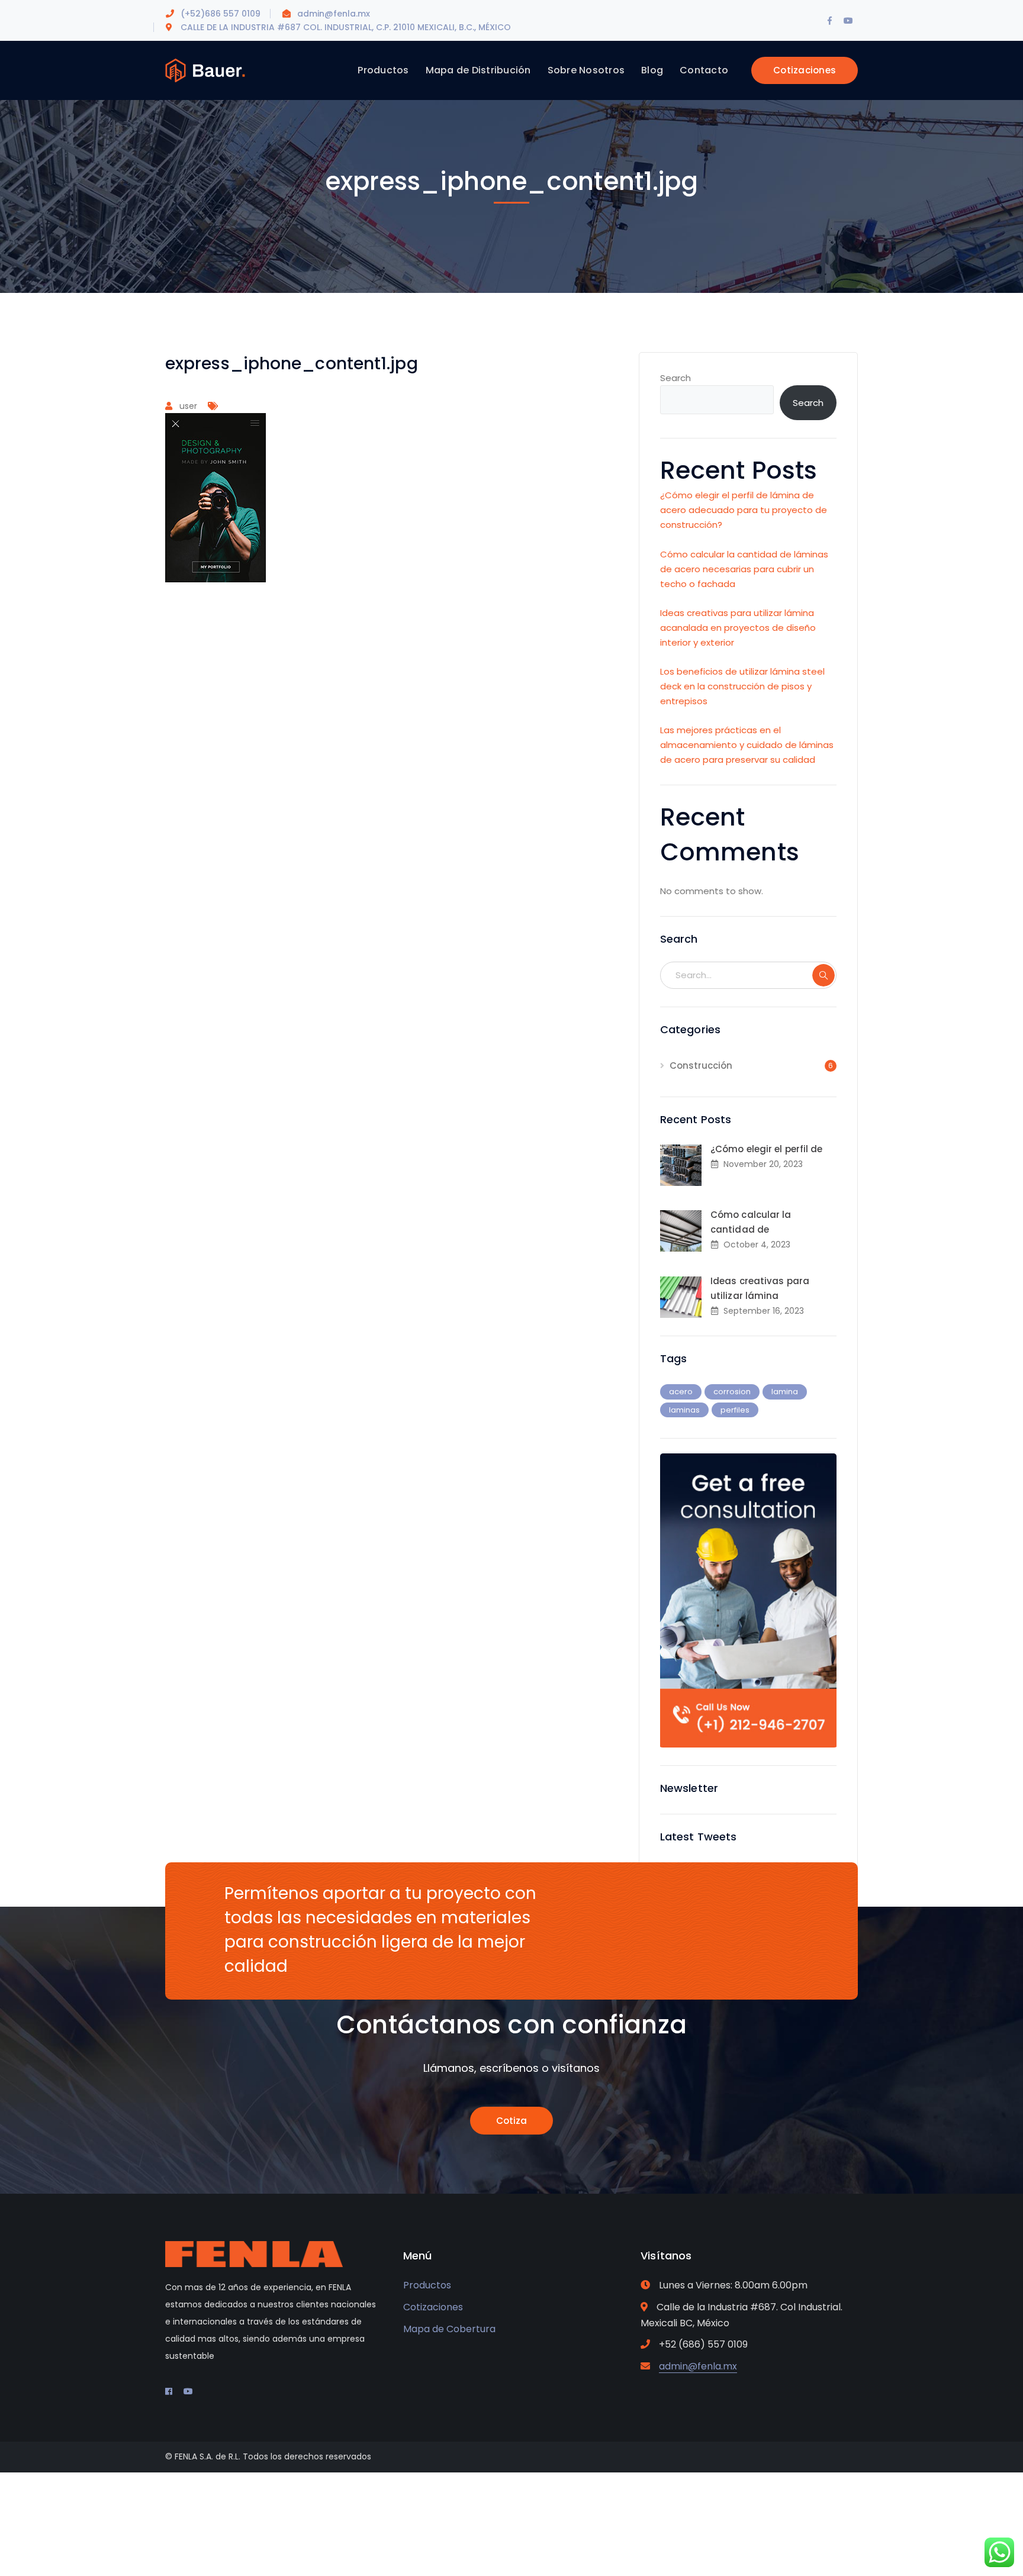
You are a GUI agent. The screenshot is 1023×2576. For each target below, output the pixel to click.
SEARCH (823, 975)
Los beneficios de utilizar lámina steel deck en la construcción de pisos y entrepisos (742, 686)
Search (675, 378)
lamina (785, 1392)
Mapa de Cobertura (449, 2329)
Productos (427, 2285)
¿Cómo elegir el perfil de (767, 1149)
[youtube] (188, 2391)
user (188, 406)
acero (681, 1392)
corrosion (732, 1392)
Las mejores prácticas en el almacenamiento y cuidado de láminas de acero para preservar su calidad (747, 745)
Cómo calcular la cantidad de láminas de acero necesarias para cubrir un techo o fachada (744, 569)
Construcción (701, 1065)
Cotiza (511, 2121)
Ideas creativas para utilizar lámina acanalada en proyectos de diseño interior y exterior (738, 628)
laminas (684, 1410)
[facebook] (169, 2391)
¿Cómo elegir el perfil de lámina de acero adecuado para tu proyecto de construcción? (744, 510)
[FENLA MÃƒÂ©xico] (205, 70)
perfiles (735, 1410)
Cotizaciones (805, 70)
